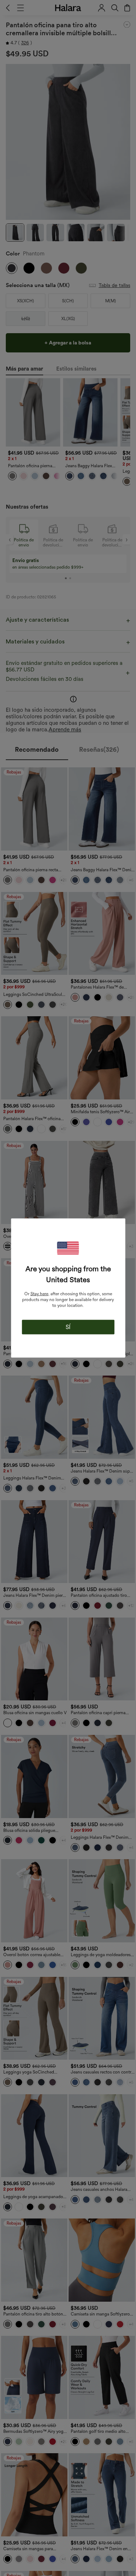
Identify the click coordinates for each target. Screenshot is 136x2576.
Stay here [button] (39, 1294)
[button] (68, 1248)
